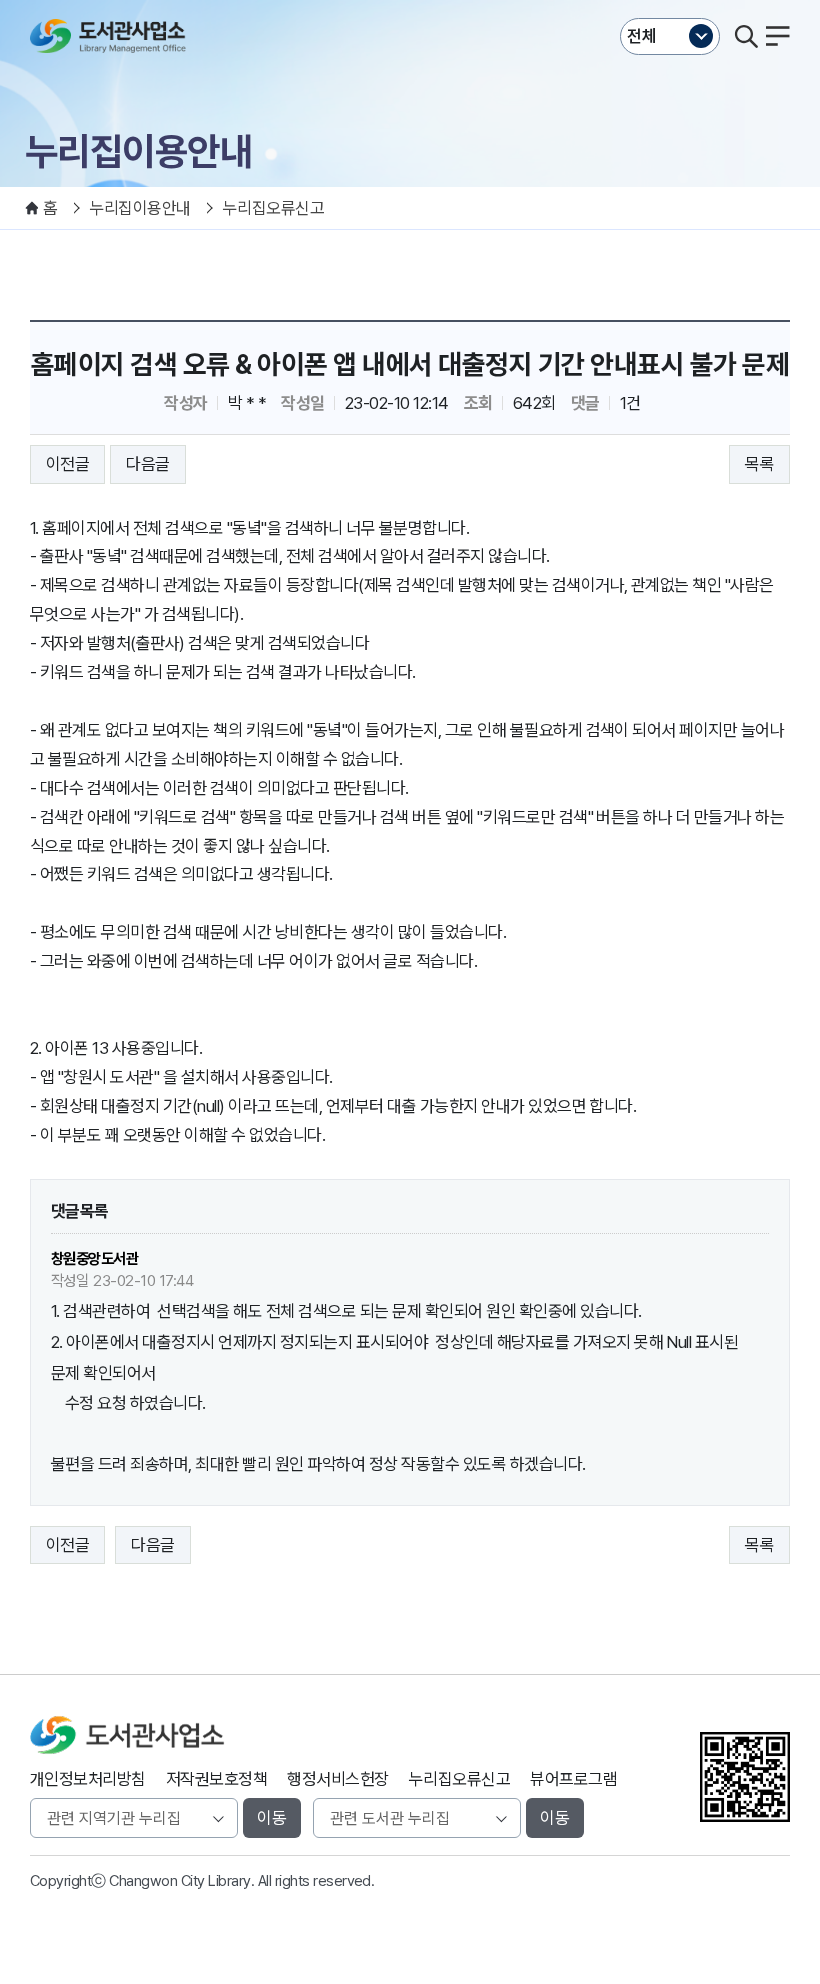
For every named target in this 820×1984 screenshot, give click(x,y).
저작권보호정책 (216, 1779)
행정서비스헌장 (337, 1779)
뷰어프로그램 (573, 1779)
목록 (759, 464)
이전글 (67, 464)
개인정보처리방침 (88, 1779)
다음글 (147, 464)
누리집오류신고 (459, 1779)
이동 (272, 1818)
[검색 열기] (746, 36)
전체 (642, 36)
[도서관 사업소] (112, 36)
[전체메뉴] (778, 36)
